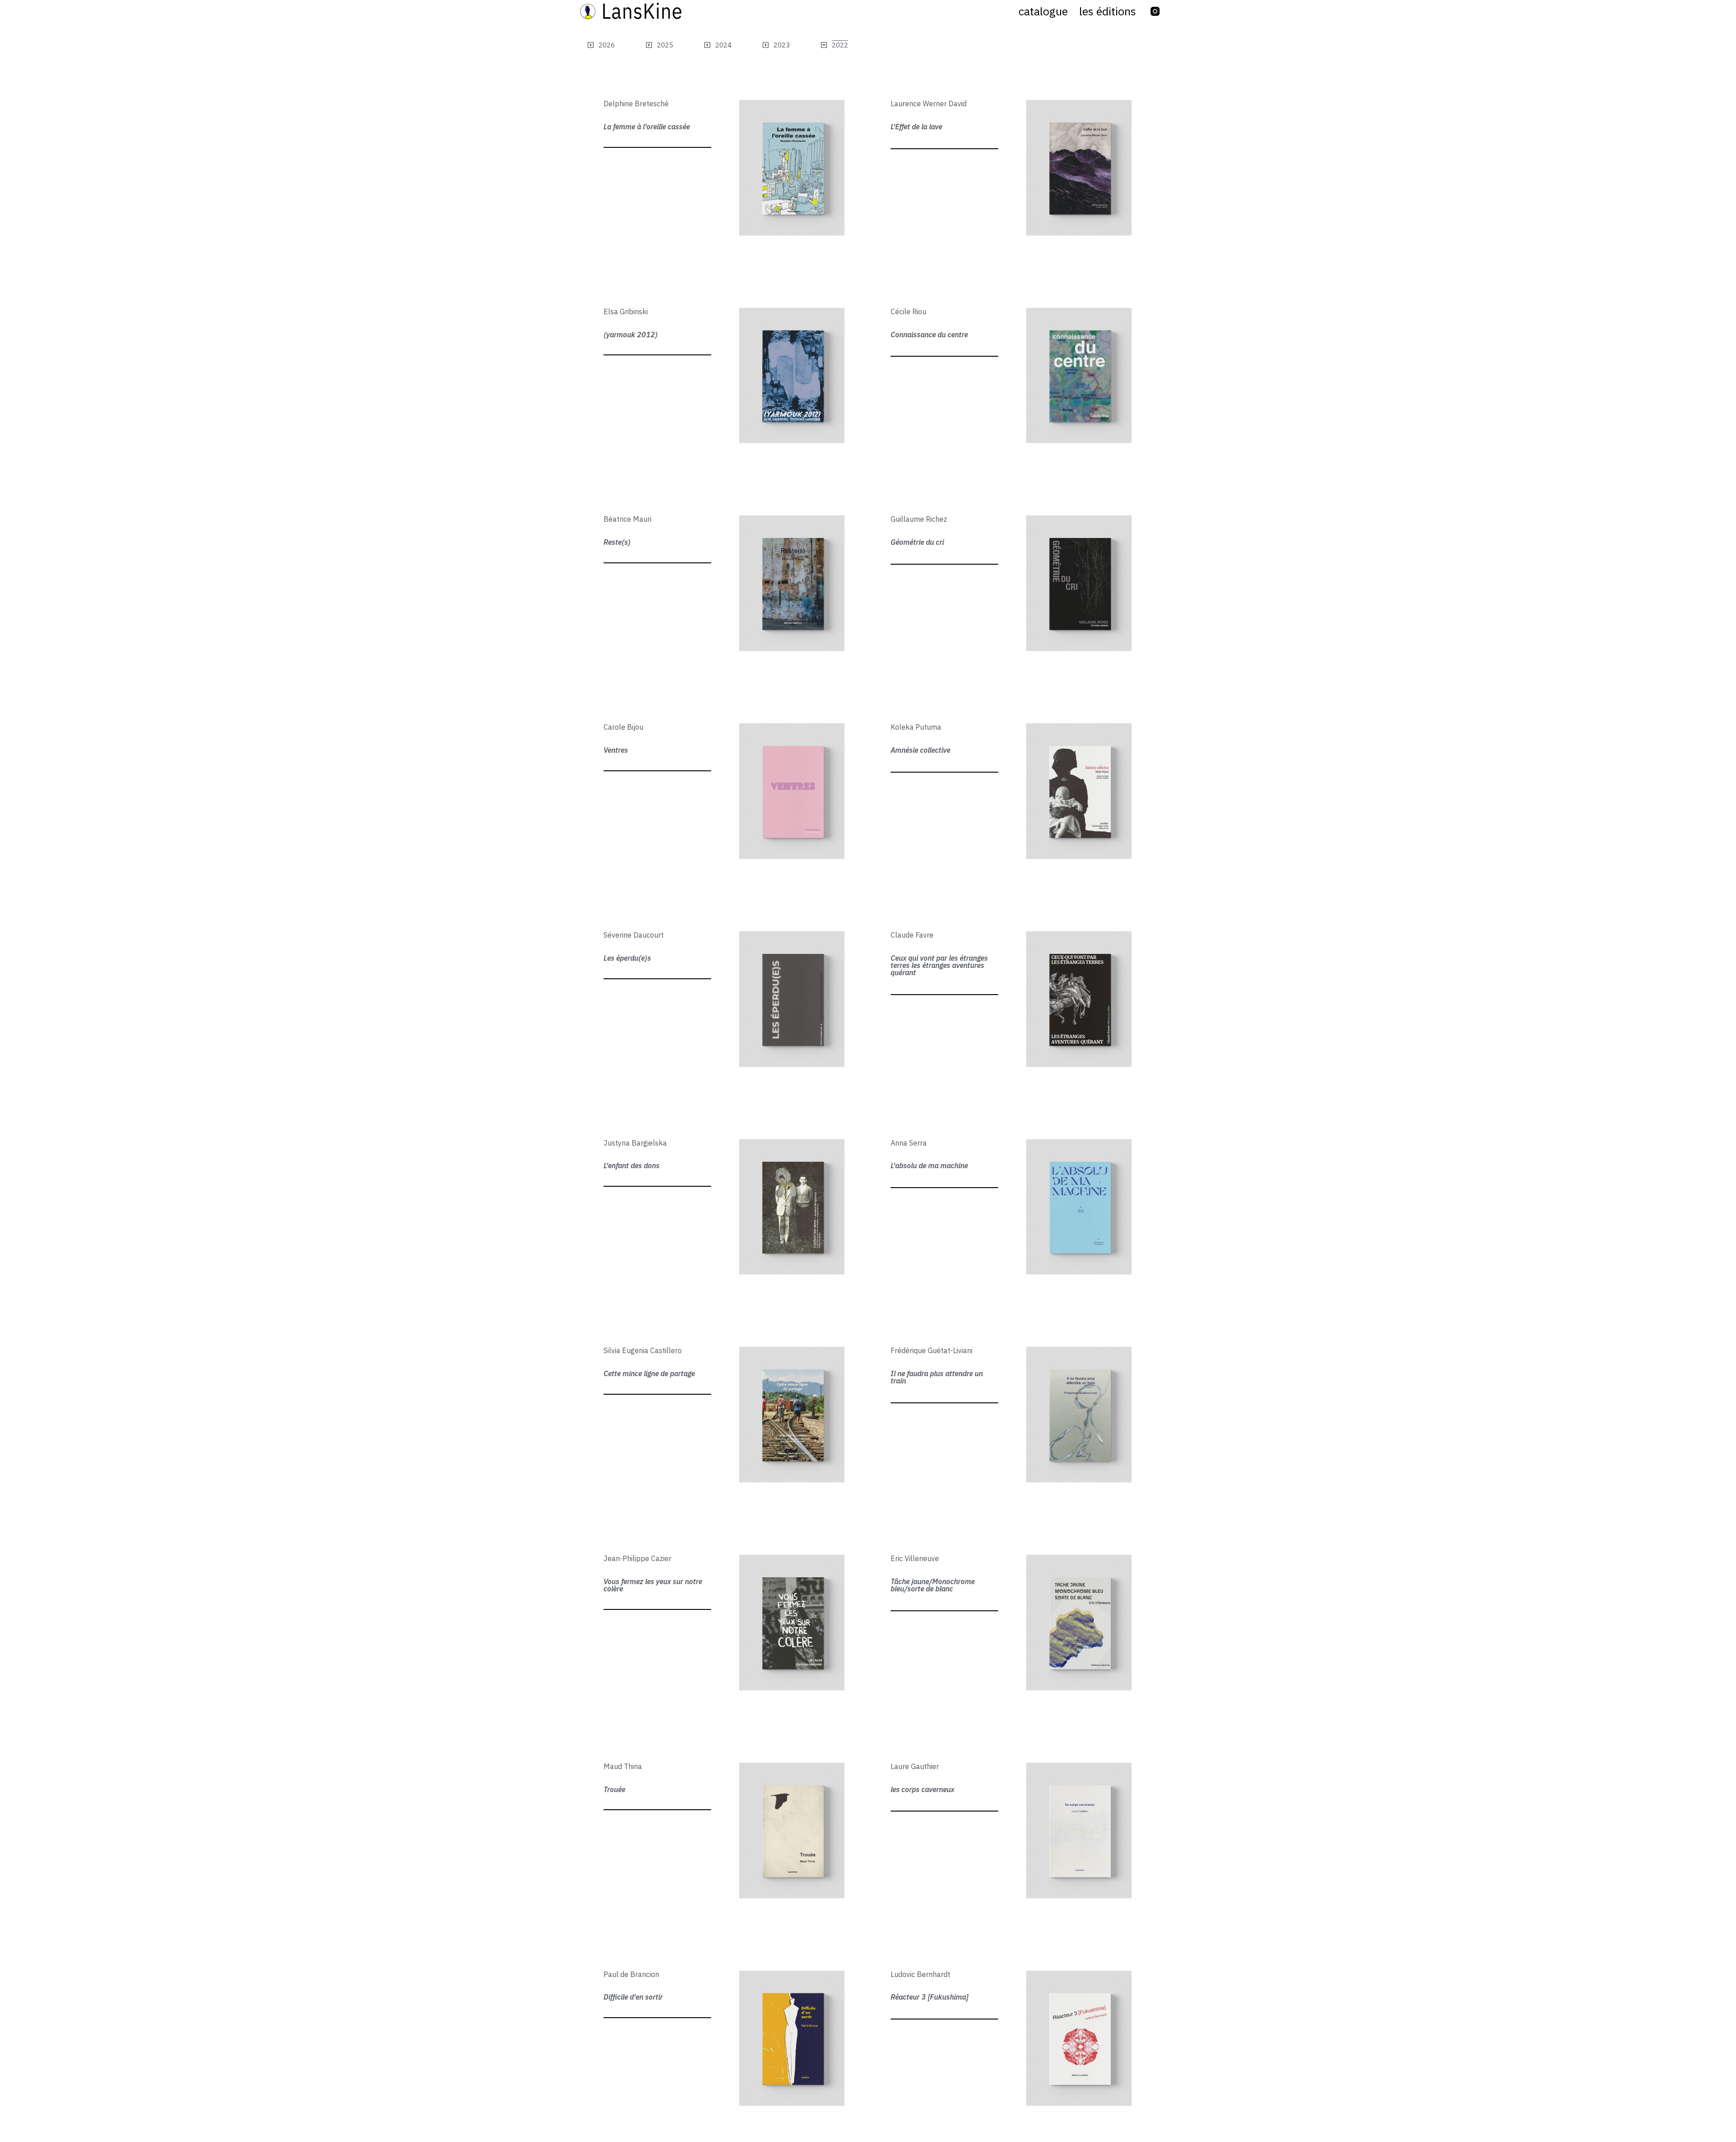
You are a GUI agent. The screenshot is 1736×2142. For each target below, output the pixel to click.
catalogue (1043, 11)
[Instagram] (1155, 11)
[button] (834, 45)
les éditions (1108, 11)
